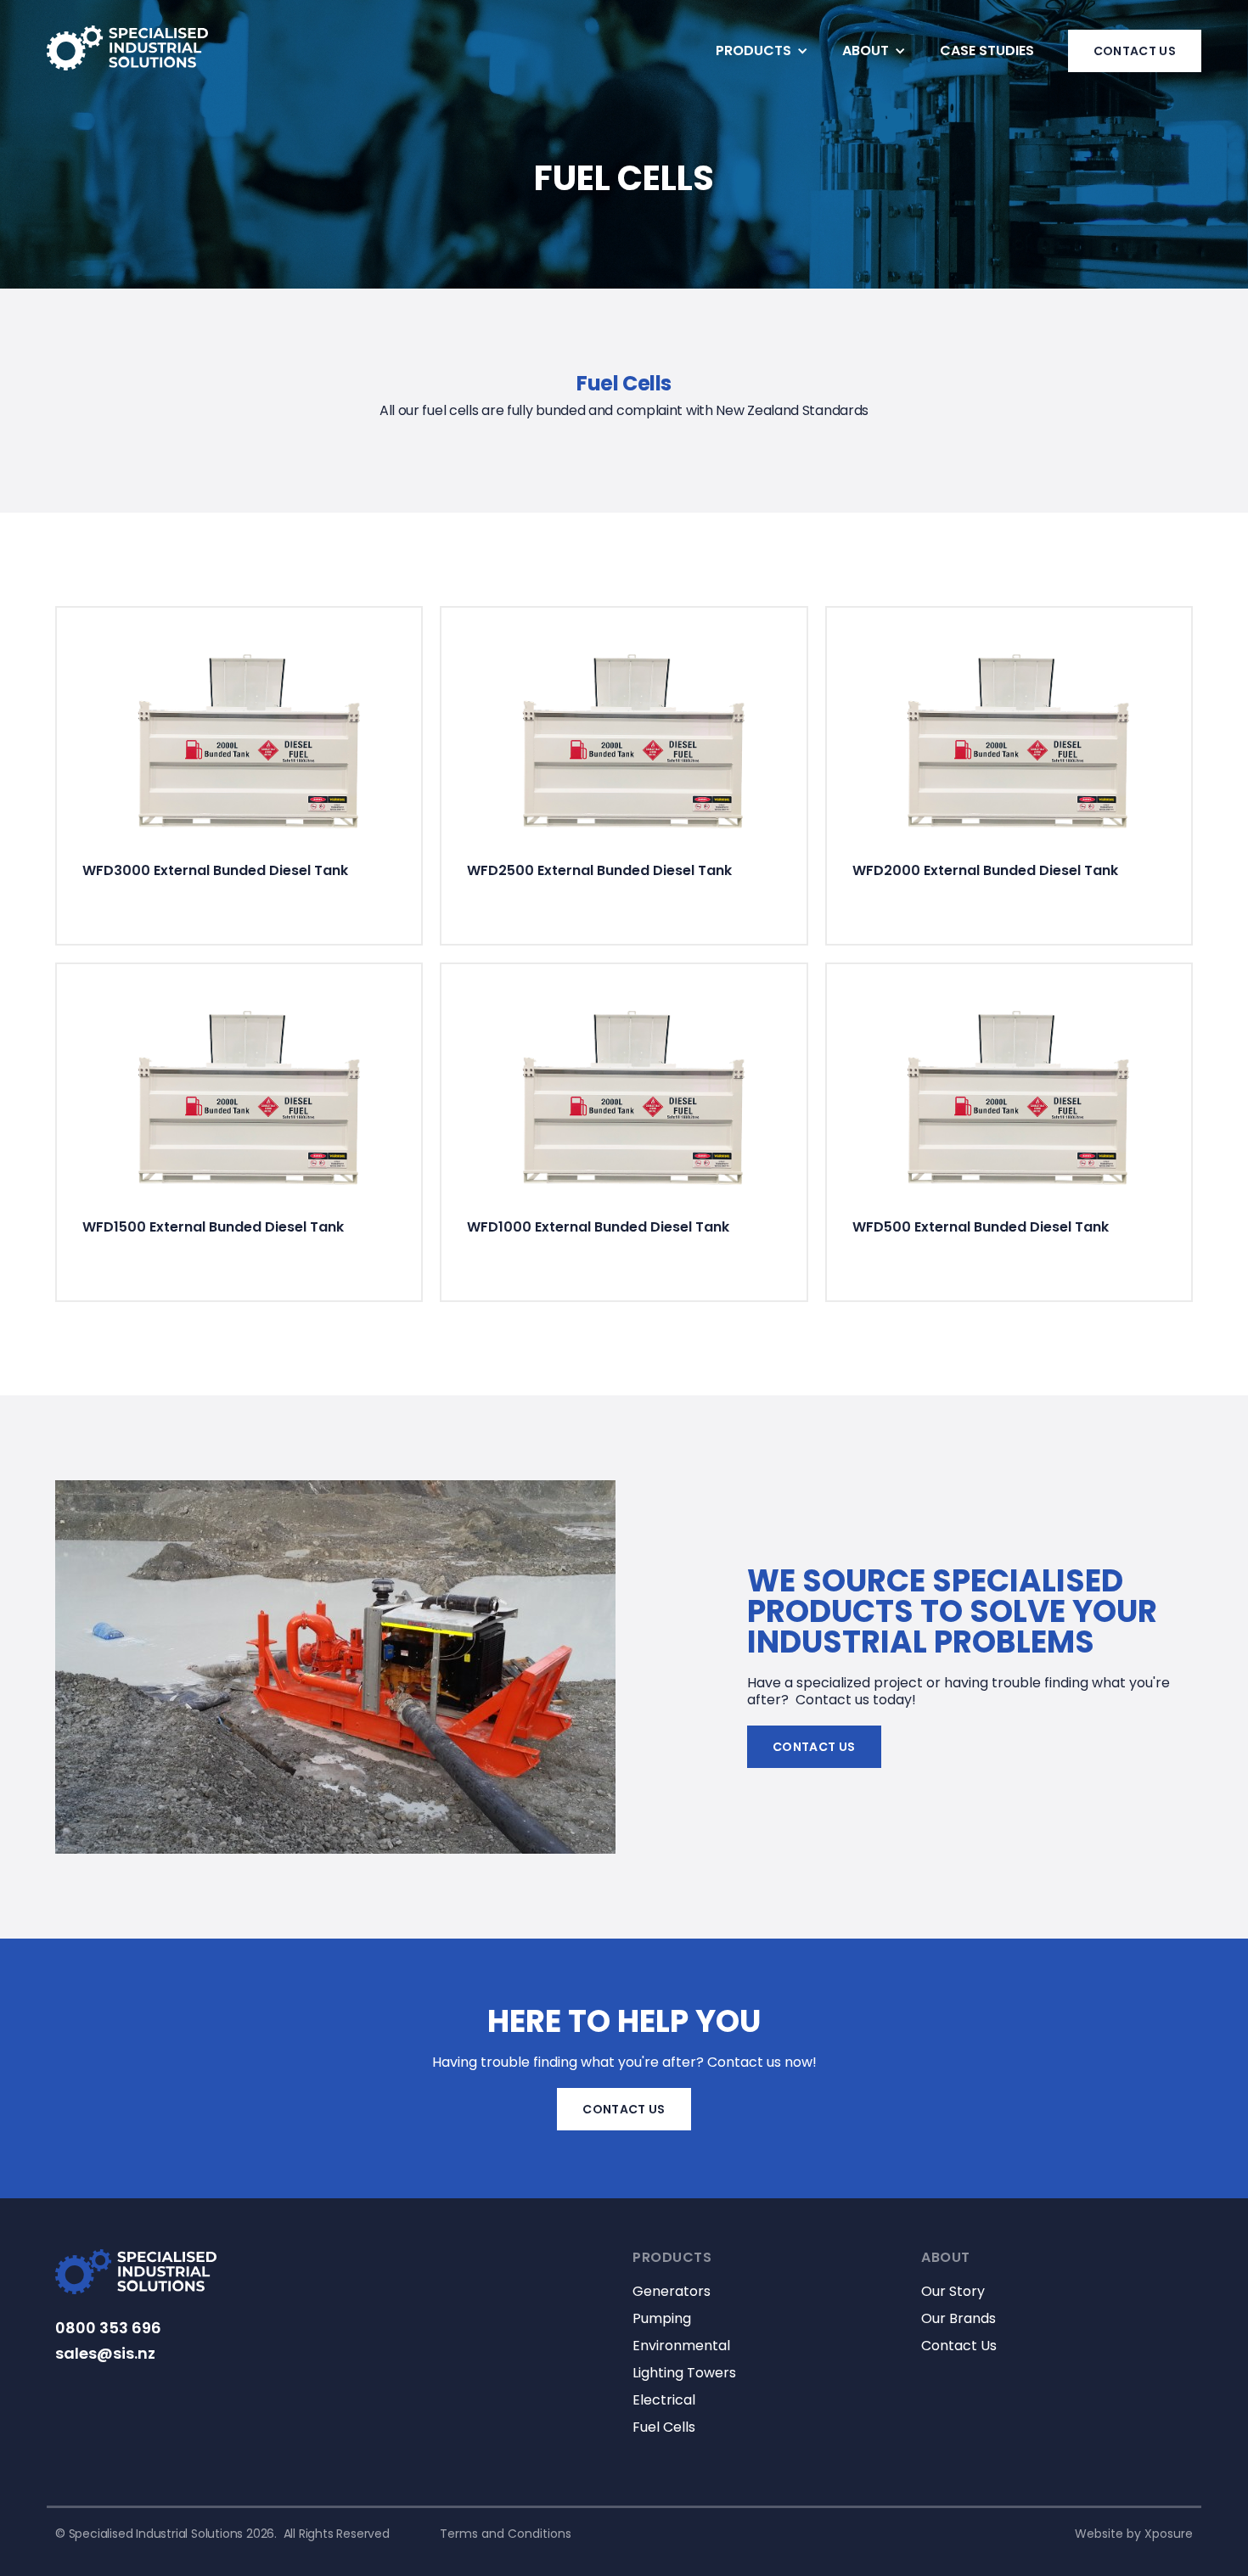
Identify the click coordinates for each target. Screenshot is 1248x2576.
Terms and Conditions (506, 2534)
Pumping (662, 2319)
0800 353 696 (108, 2328)
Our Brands (958, 2319)
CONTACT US (1135, 51)
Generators (672, 2292)
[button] (762, 51)
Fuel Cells (664, 2427)
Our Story (953, 2292)
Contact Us (814, 1747)
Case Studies (987, 51)
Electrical (664, 2400)
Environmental (681, 2346)
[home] (127, 48)
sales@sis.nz (105, 2354)
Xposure (1169, 2534)
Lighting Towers (684, 2373)
